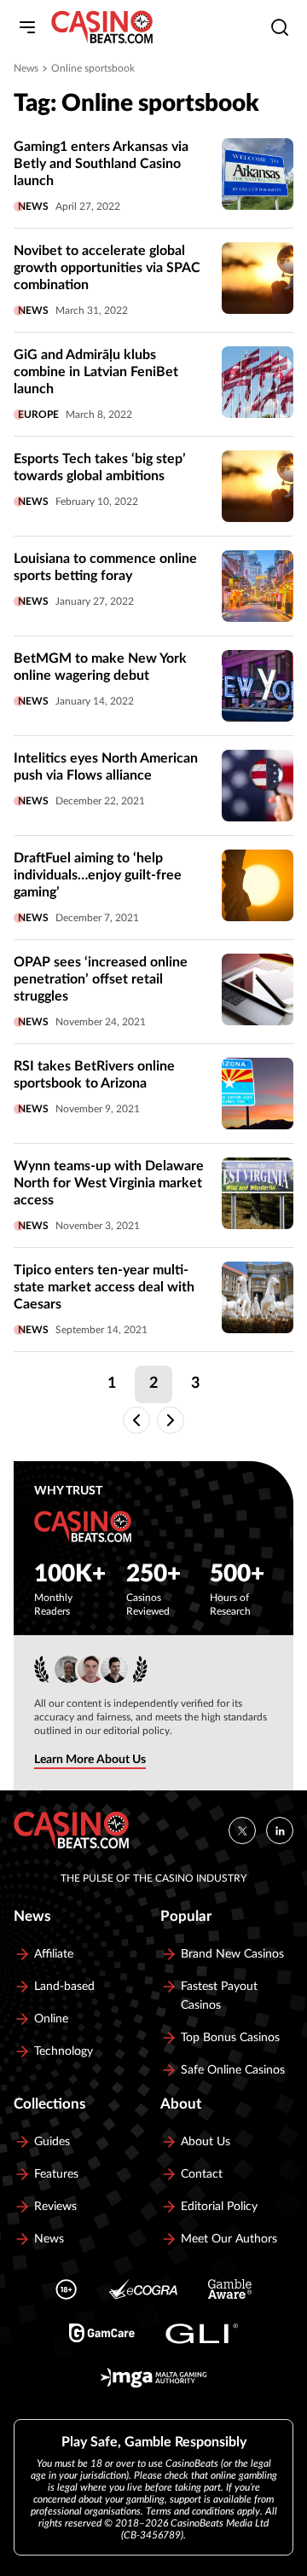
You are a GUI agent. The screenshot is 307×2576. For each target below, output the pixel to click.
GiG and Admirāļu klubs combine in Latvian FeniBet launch (96, 372)
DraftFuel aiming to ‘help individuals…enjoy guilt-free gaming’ (98, 875)
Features (56, 2174)
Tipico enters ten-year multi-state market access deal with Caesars (104, 1287)
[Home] (102, 27)
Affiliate (54, 1954)
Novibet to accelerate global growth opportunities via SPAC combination (107, 268)
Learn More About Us (90, 1760)
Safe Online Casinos (233, 2070)
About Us (206, 2142)
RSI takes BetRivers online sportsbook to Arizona (94, 1075)
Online (51, 2019)
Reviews (55, 2207)
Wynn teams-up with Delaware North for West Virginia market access (109, 1183)
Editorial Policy (219, 2207)
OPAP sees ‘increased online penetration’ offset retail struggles (101, 979)
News (26, 68)
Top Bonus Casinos (230, 2038)
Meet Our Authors (229, 2239)
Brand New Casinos (232, 1954)
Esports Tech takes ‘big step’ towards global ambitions (100, 467)
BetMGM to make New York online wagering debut (100, 667)
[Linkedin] (280, 1830)
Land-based (64, 1987)
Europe (38, 415)
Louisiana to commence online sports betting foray (105, 567)
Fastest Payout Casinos (219, 1996)
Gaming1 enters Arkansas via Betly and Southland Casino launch (101, 164)
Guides (52, 2142)
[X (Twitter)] (242, 1830)
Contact (202, 2174)
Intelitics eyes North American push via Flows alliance (106, 767)
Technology (64, 2051)
